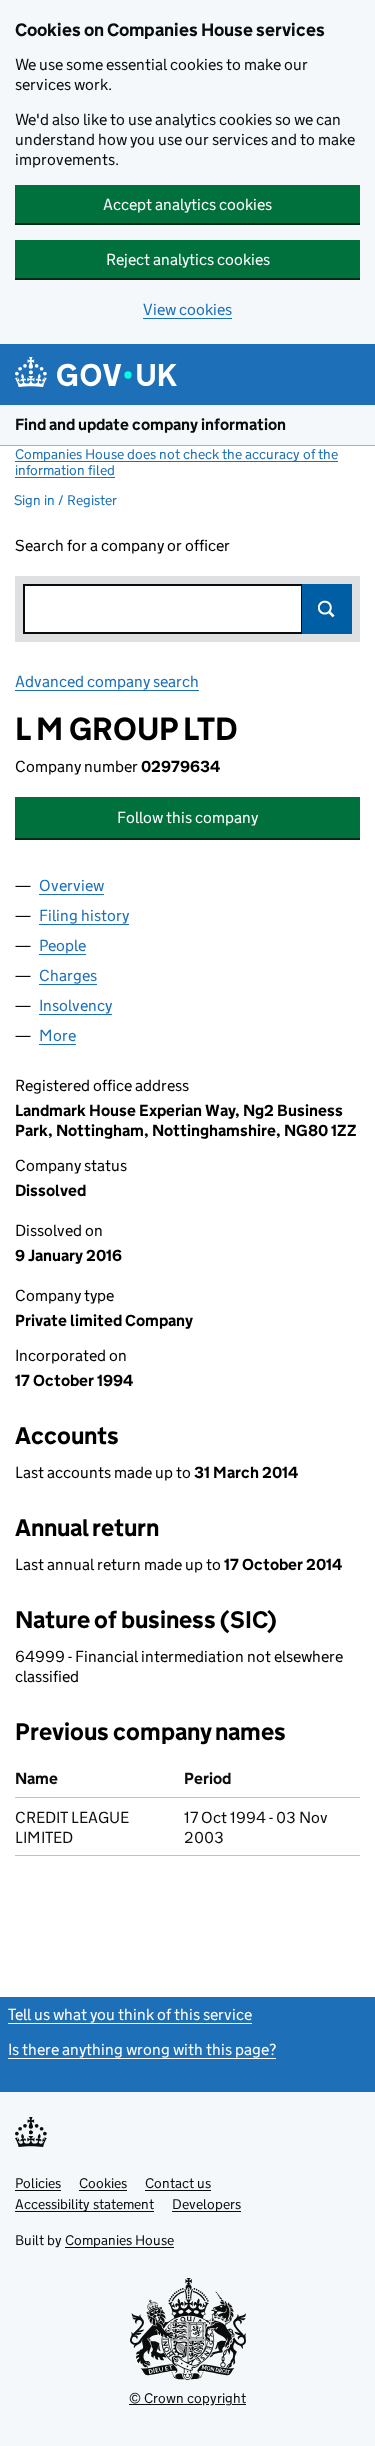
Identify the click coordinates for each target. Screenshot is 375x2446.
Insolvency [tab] (75, 1005)
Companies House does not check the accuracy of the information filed (176, 462)
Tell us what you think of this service (130, 2014)
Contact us (178, 2183)
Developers (206, 2204)
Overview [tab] (71, 885)
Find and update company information (150, 424)
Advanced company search (107, 681)
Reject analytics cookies (188, 259)
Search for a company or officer (122, 545)
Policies (38, 2183)
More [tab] (57, 1035)
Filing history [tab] (84, 915)
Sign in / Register (65, 500)
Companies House (119, 2240)
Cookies (103, 2183)
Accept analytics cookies (187, 204)
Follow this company (187, 817)
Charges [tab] (68, 975)
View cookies (187, 309)
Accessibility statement (84, 2204)
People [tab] (62, 945)
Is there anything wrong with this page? (142, 2049)
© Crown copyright (187, 2398)
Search (327, 609)
